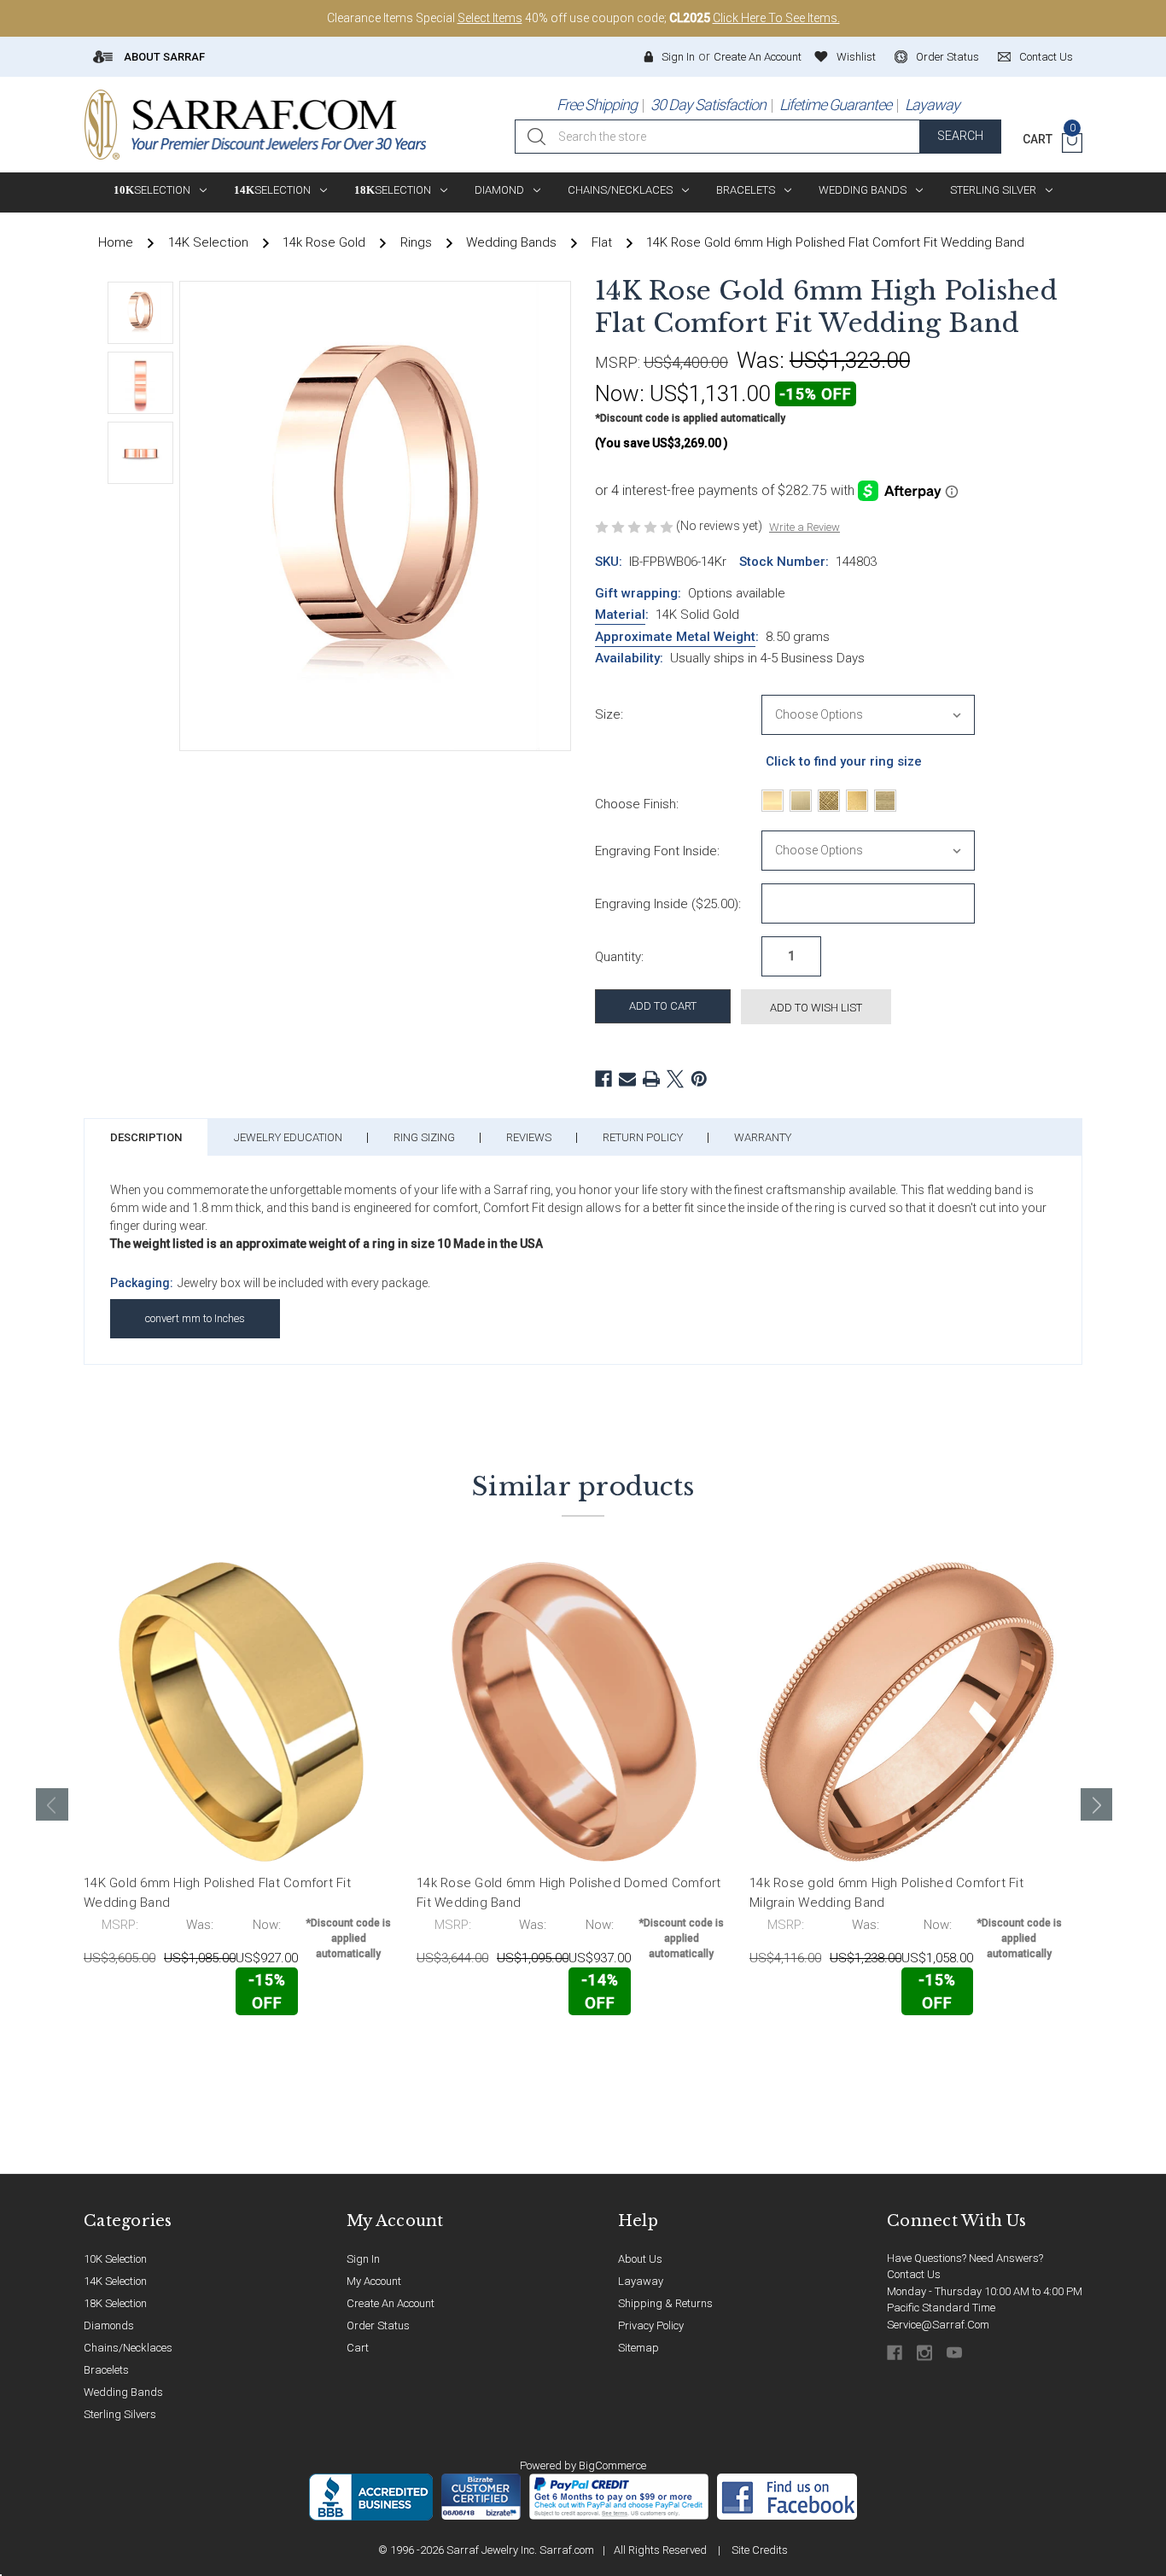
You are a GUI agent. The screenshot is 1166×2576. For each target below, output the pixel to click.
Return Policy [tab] (643, 1137)
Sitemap (638, 2348)
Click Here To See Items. (776, 18)
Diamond (499, 190)
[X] (675, 1079)
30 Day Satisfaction (708, 105)
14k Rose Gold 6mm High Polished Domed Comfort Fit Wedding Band (568, 1893)
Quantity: (619, 957)
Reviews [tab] (529, 1137)
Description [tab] (146, 1137)
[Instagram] (926, 2353)
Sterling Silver (993, 190)
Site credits (760, 2550)
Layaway (932, 105)
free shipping (597, 105)
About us (640, 2259)
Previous (52, 1804)
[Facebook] (603, 1079)
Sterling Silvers (120, 2414)
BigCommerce (612, 2465)
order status (947, 57)
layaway (641, 2281)
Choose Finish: (637, 804)
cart (358, 2348)
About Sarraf (163, 57)
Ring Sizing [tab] (424, 1137)
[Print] (651, 1079)
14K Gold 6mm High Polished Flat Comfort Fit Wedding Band (217, 1893)
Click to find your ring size (844, 761)
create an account (391, 2303)
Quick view (344, 2051)
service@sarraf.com (938, 2325)
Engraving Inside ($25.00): (668, 904)
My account (374, 2281)
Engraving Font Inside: (657, 851)
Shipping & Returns (665, 2303)
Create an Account (758, 57)
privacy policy (651, 2325)
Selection (152, 190)
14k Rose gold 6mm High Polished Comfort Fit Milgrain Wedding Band (886, 1893)
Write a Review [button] (805, 527)
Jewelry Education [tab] (288, 1137)
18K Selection (115, 2303)
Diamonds (109, 2325)
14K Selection (115, 2281)
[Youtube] (956, 2353)
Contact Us (914, 2274)
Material (620, 615)
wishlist (856, 57)
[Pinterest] (699, 1079)
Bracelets (746, 190)
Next (1097, 1804)
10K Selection (115, 2259)
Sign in (678, 57)
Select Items (490, 18)
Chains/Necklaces (620, 190)
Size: (609, 714)
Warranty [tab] (763, 1137)
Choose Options (159, 2052)
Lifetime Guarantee (835, 105)
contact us (1046, 57)
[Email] (627, 1079)
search (960, 136)
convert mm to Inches (195, 1318)
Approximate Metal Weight (675, 637)
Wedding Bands (863, 190)
